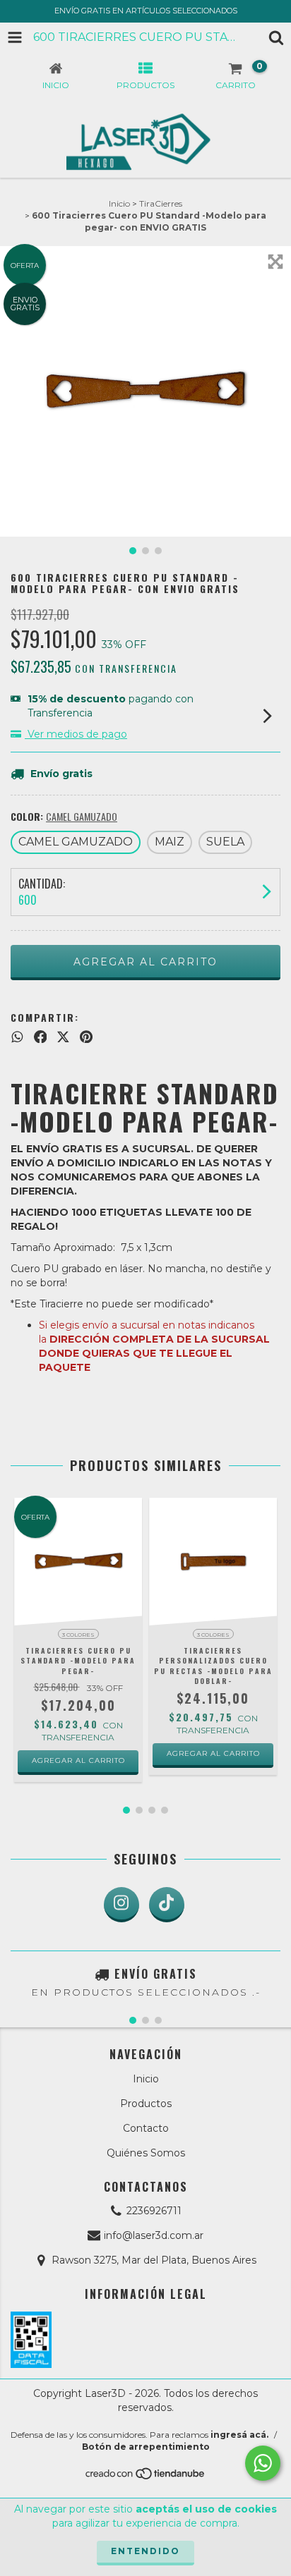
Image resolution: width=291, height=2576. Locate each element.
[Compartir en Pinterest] (86, 1037)
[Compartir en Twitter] (63, 1037)
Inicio (119, 203)
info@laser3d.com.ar (154, 2235)
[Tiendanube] (146, 2478)
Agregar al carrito (78, 1760)
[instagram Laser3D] (121, 1905)
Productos (146, 2104)
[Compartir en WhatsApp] (17, 1037)
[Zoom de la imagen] (275, 262)
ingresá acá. (239, 2435)
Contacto (146, 2128)
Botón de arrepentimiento (146, 2447)
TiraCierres (161, 203)
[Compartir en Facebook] (41, 1037)
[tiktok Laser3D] (167, 1905)
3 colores (78, 1635)
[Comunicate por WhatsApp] (263, 2463)
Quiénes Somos (146, 2153)
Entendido (145, 2551)
